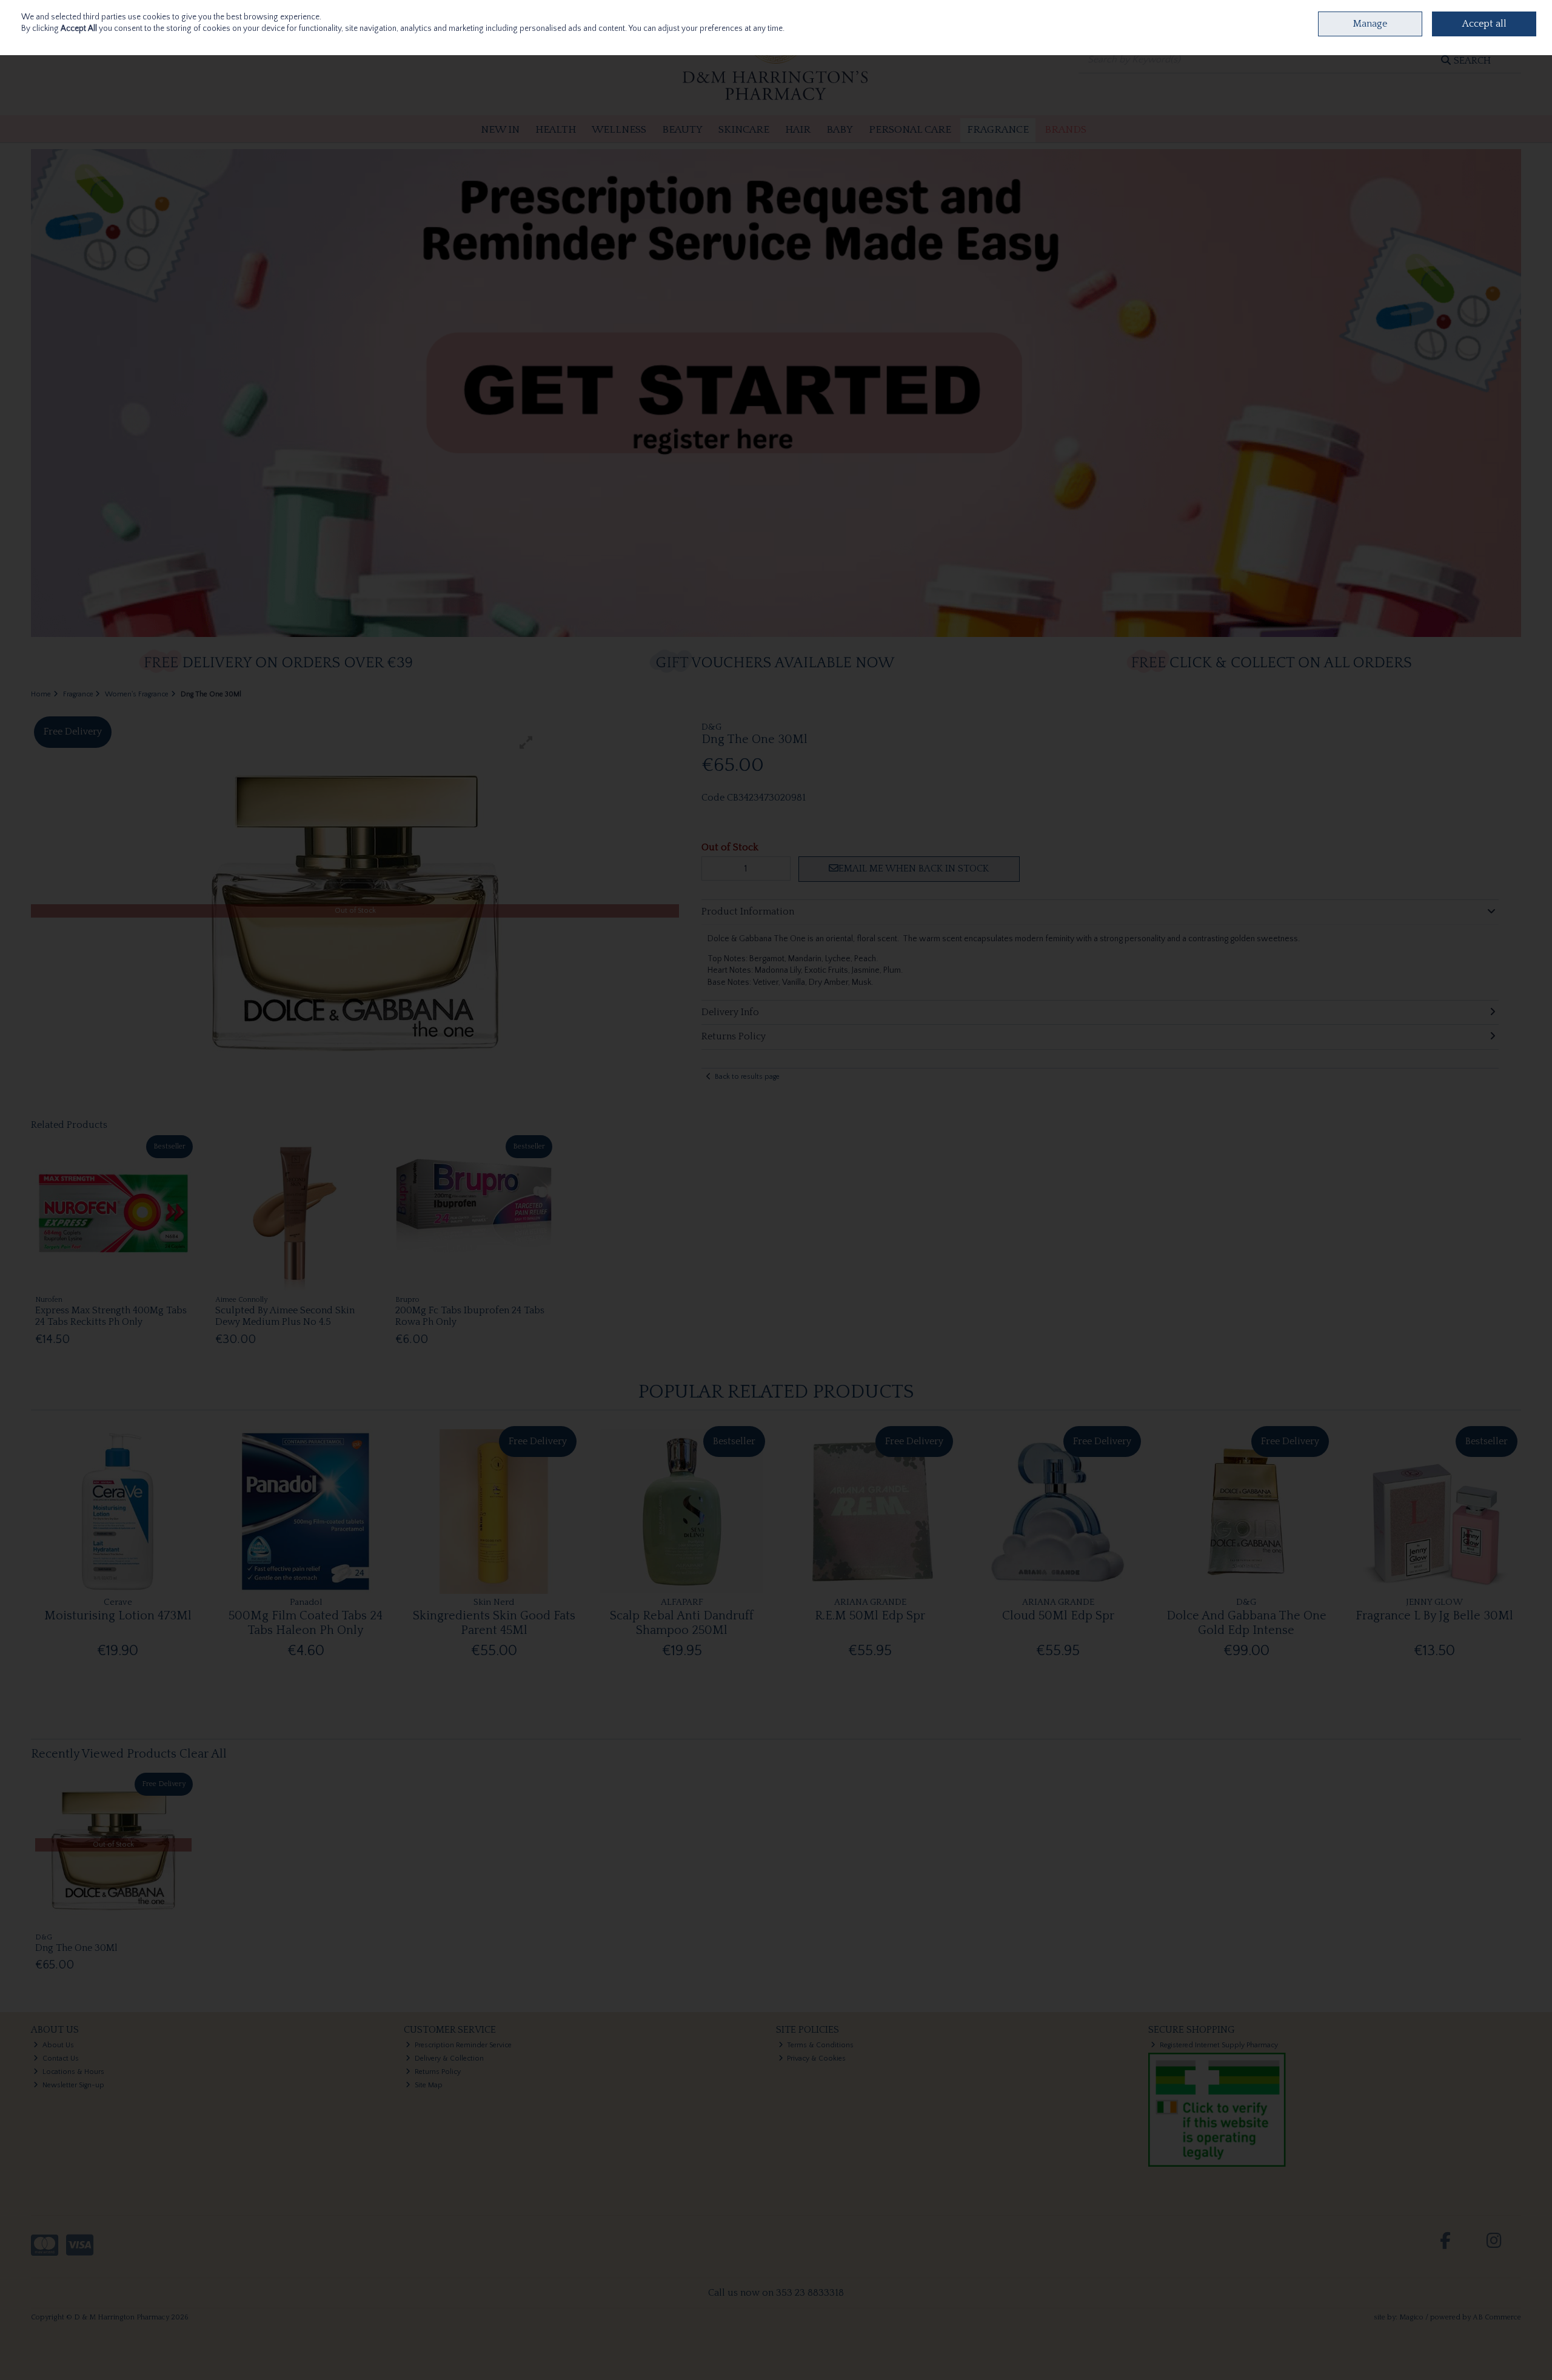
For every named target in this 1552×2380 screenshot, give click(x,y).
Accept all (1484, 24)
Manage (1370, 24)
